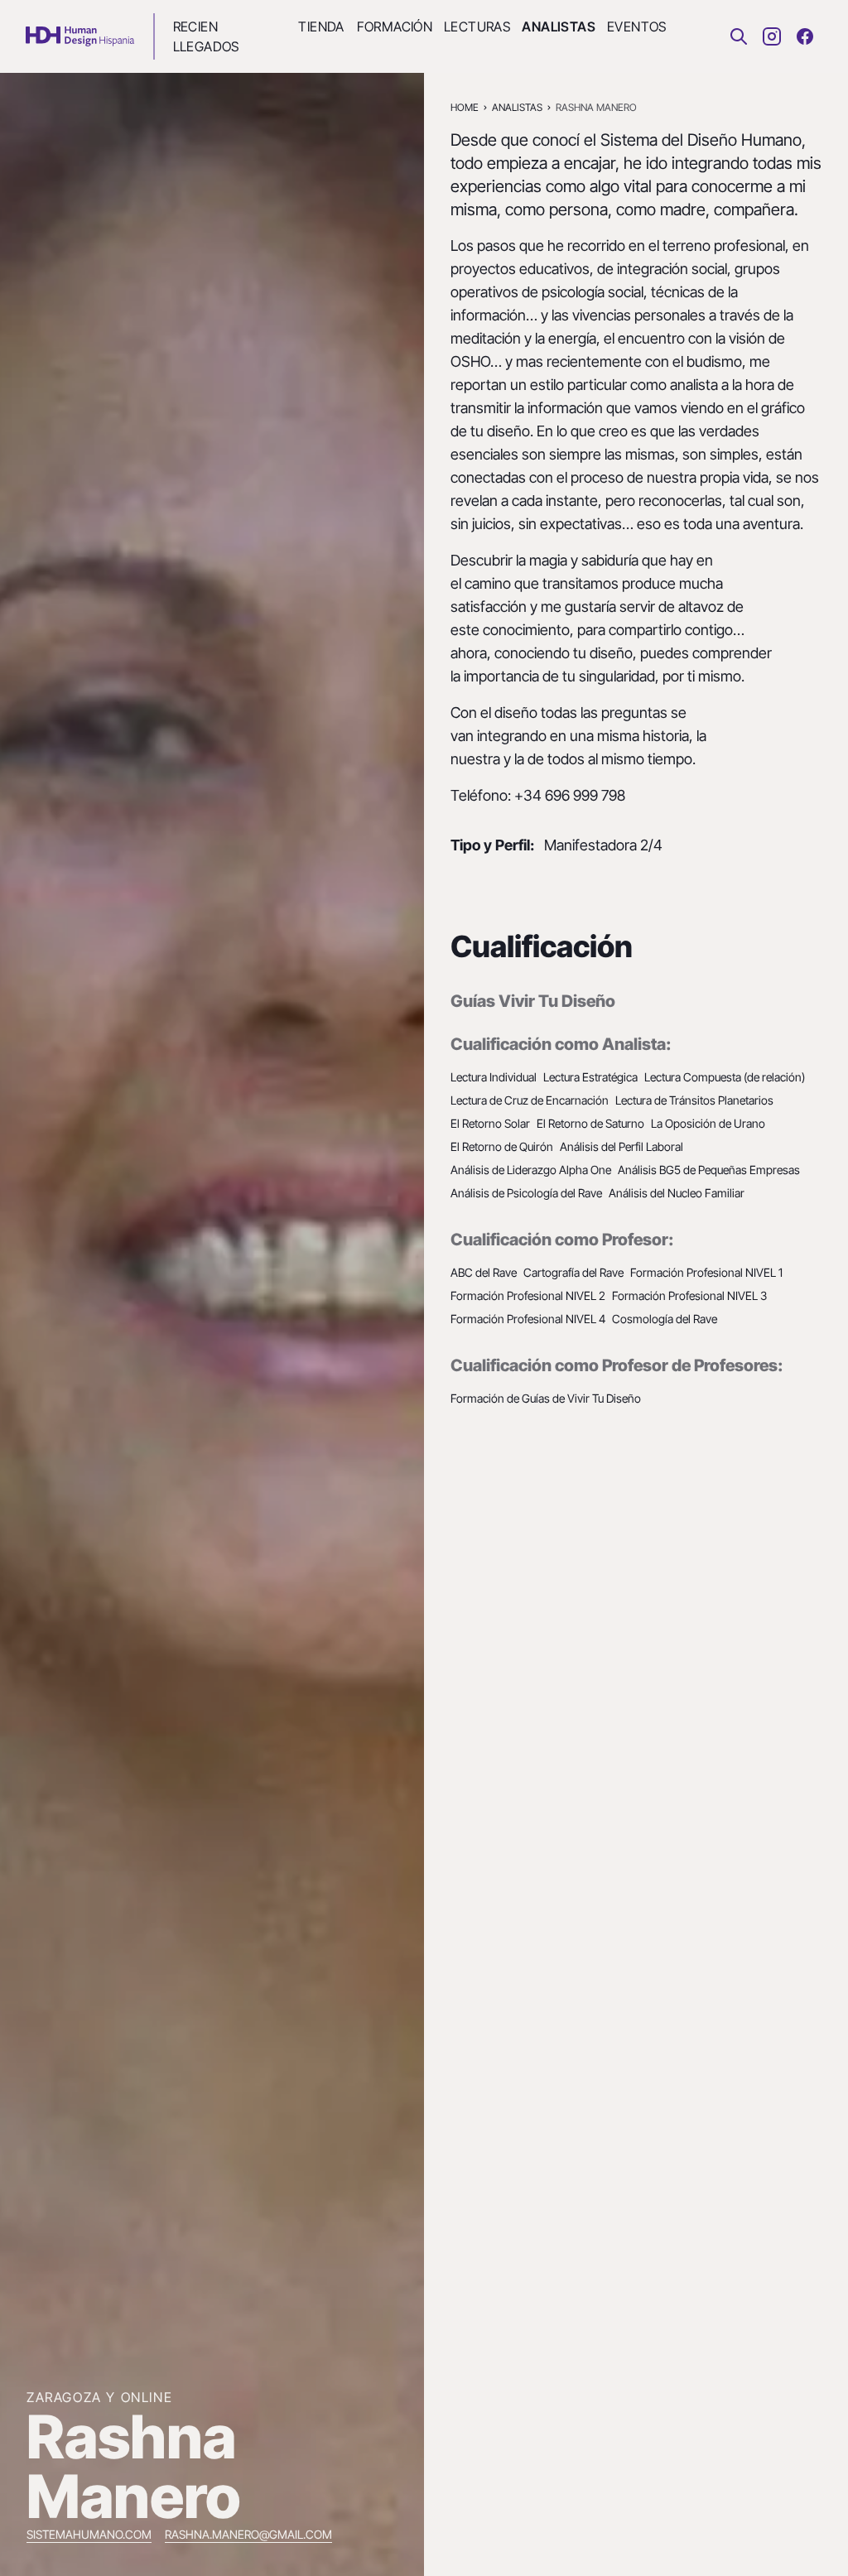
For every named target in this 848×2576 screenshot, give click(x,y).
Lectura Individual (494, 1077)
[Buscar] (739, 36)
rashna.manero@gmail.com (248, 2534)
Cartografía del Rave (573, 1272)
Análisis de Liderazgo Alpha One (531, 1170)
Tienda (320, 26)
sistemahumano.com (89, 2534)
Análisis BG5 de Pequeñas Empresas (709, 1170)
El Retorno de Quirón (502, 1146)
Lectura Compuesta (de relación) (725, 1077)
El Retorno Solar (490, 1123)
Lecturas (476, 26)
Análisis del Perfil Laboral (622, 1146)
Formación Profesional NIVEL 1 (706, 1272)
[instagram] (772, 36)
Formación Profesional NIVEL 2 (528, 1295)
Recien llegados (206, 36)
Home (465, 107)
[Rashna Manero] (80, 36)
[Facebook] (805, 36)
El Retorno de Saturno (590, 1123)
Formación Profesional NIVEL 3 (689, 1295)
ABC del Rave (484, 1272)
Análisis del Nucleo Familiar (677, 1193)
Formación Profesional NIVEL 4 (528, 1319)
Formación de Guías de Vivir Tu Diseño (546, 1398)
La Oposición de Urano (708, 1123)
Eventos (636, 26)
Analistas (558, 26)
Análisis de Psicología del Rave (526, 1193)
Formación (394, 26)
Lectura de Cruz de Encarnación (530, 1100)
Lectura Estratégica (590, 1077)
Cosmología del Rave (665, 1319)
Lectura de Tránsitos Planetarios (694, 1100)
